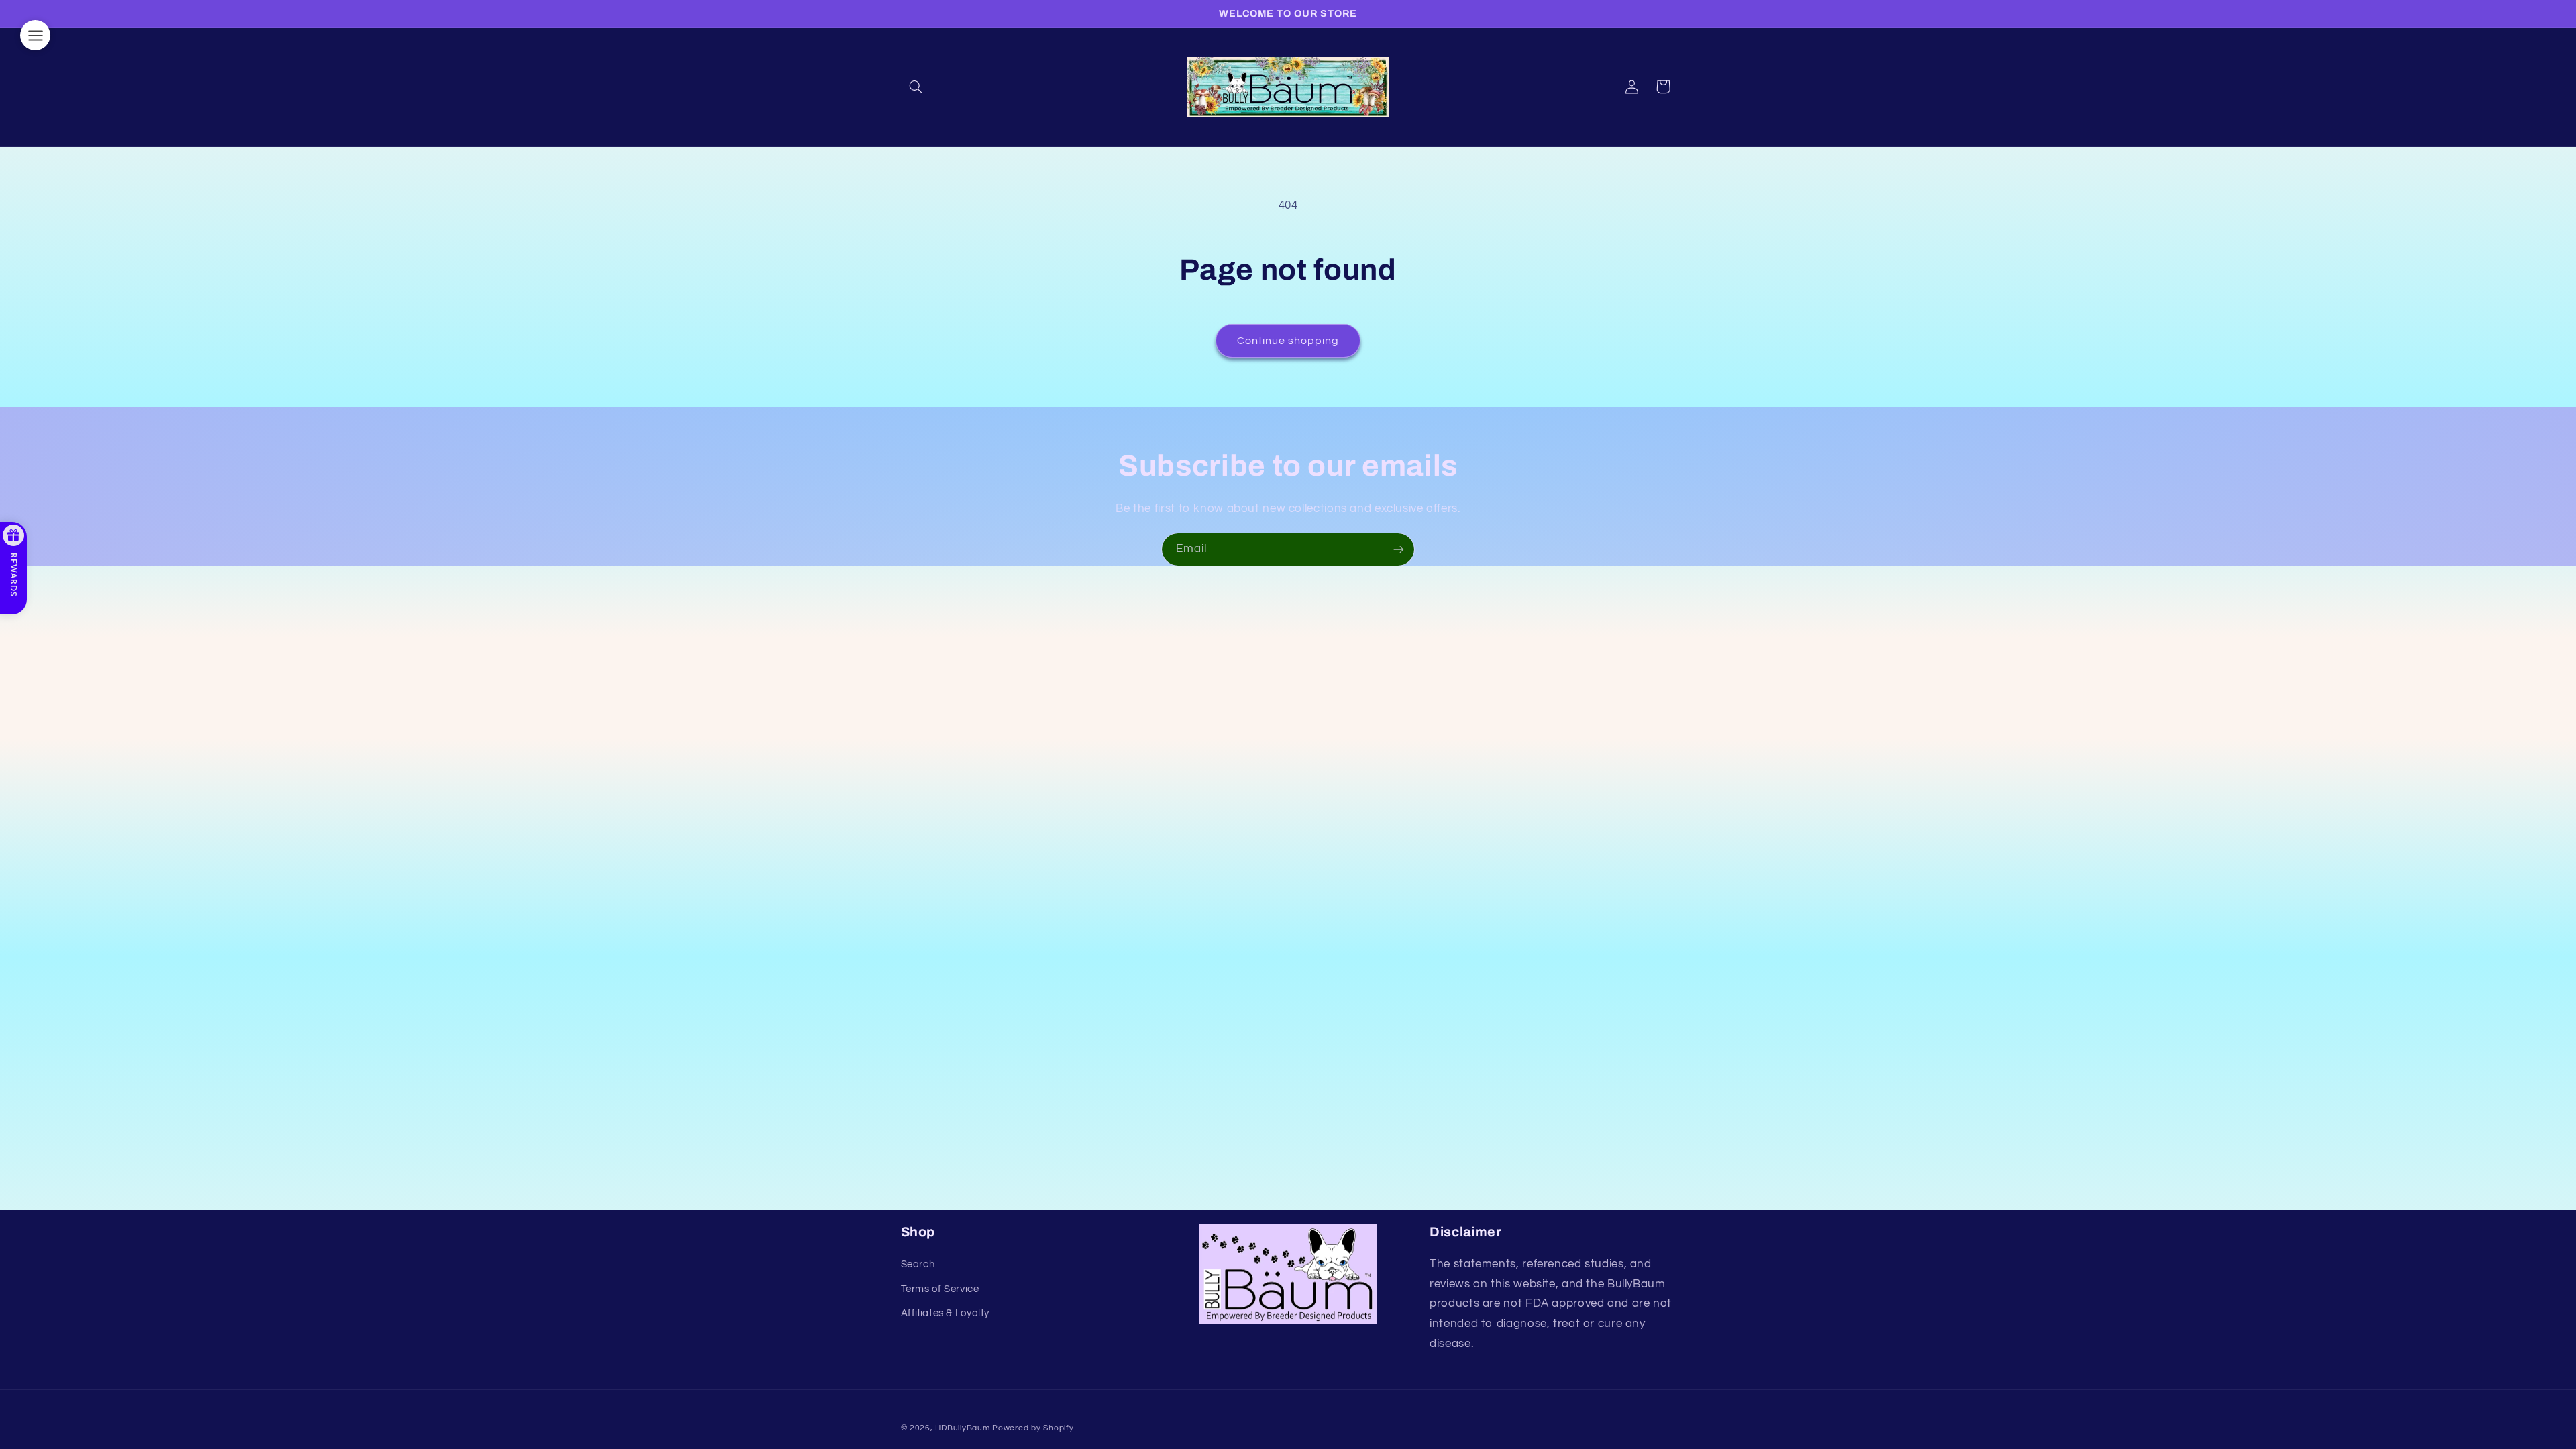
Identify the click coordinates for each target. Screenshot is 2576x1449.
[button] (916, 87)
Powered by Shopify (1033, 1428)
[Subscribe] (1399, 549)
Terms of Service (940, 1289)
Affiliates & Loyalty (946, 1313)
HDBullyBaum (962, 1428)
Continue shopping (1288, 341)
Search (918, 1264)
